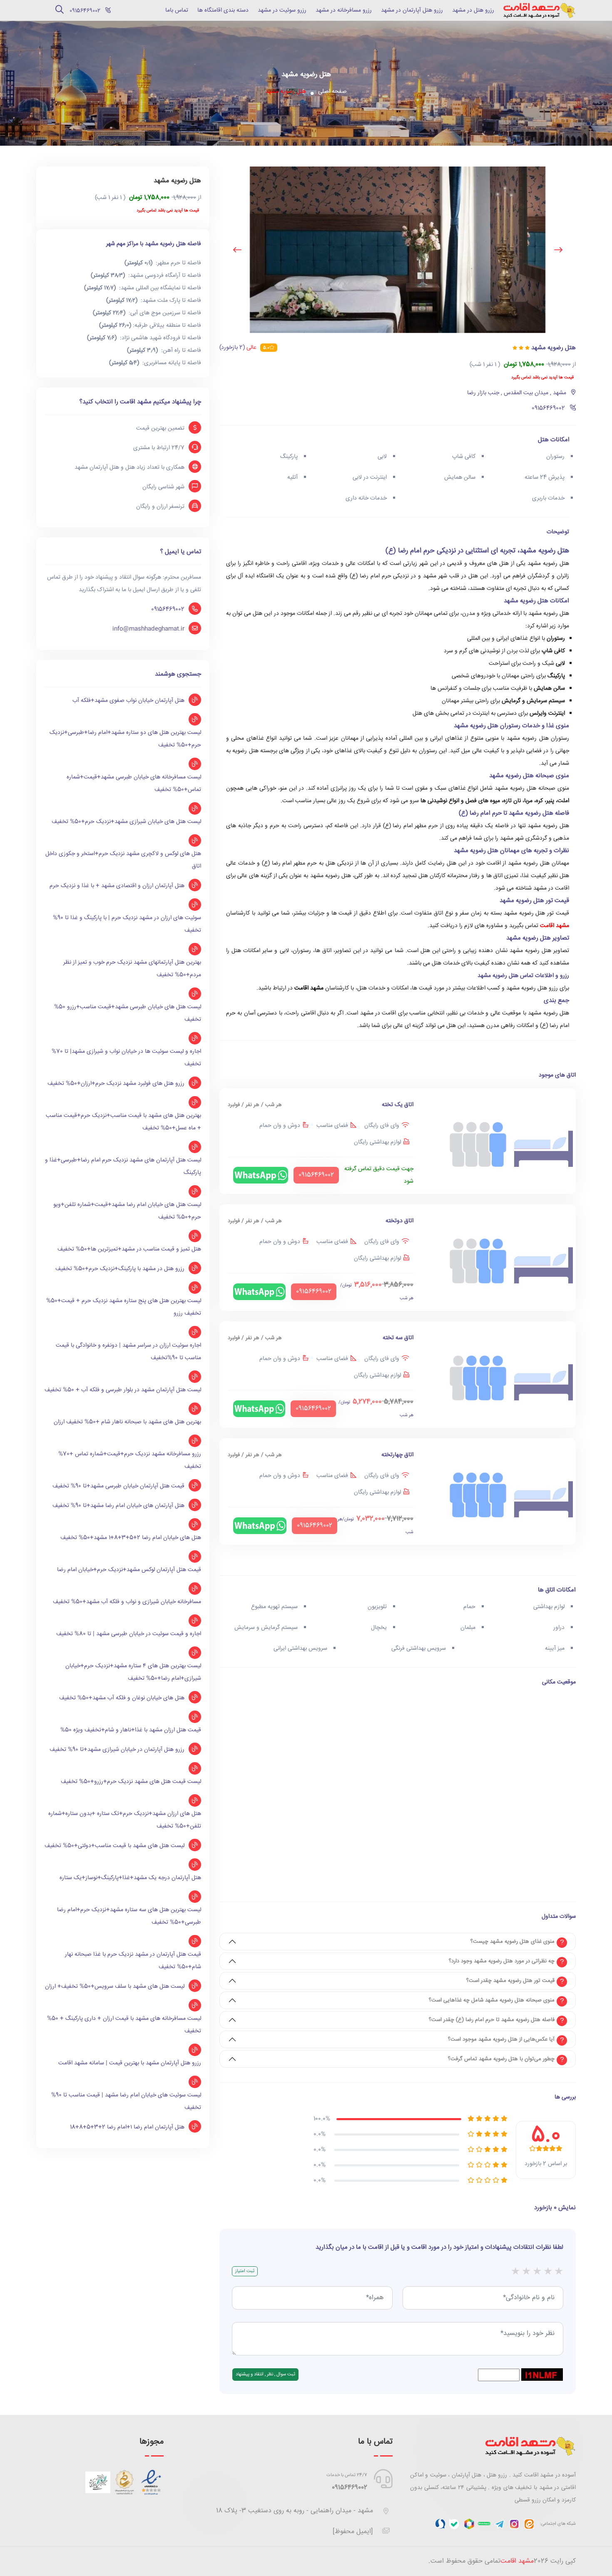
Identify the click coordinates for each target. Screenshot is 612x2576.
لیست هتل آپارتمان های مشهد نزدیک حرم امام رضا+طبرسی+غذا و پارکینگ (123, 1166)
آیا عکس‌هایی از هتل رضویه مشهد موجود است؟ (501, 2039)
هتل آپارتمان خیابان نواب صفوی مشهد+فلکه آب (128, 701)
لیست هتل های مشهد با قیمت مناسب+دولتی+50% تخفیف (114, 1846)
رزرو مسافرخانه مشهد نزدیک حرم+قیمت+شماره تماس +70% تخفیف (130, 1460)
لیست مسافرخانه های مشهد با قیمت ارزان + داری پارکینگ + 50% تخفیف (124, 2025)
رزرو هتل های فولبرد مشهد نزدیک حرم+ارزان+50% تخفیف (116, 1084)
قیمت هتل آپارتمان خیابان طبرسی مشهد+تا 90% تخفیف (118, 1486)
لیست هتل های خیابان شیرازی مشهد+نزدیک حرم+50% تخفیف (126, 822)
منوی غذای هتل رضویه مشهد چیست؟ (512, 1942)
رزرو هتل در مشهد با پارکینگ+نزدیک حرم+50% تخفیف (120, 1269)
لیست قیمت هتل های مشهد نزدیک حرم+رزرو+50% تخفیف (131, 1782)
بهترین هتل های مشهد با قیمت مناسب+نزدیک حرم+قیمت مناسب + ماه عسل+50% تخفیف (123, 1122)
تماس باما (177, 10)
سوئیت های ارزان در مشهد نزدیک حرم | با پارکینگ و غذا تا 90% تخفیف (127, 924)
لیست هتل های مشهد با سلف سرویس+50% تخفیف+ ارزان (115, 1987)
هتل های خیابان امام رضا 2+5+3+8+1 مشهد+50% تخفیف (131, 1538)
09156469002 (168, 609)
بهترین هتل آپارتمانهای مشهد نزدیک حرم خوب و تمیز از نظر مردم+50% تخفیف (132, 969)
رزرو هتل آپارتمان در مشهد (412, 10)
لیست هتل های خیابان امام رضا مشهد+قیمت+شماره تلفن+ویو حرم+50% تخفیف (127, 1211)
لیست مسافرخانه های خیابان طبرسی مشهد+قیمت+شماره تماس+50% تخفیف (134, 783)
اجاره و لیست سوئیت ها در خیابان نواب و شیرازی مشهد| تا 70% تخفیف (126, 1058)
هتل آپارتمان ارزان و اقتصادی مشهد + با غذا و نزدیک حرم (117, 886)
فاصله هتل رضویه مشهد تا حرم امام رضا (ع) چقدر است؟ (492, 2020)
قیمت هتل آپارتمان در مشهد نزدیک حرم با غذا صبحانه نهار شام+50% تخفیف (133, 1961)
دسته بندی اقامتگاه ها (223, 10)
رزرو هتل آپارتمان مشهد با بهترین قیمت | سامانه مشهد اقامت (130, 2063)
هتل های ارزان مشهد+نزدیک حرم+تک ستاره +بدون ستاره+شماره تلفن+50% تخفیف (125, 1820)
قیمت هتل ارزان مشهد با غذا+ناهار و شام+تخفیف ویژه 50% (131, 1730)
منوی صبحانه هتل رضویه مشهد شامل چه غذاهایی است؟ (492, 2000)
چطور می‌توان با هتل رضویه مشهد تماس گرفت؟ (501, 2059)
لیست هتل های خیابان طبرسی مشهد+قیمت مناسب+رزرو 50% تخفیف (128, 1013)
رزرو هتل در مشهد (473, 10)
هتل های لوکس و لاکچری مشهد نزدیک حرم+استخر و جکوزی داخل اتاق (123, 860)
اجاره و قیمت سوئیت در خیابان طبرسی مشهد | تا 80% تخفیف (129, 1634)
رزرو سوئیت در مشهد (282, 10)
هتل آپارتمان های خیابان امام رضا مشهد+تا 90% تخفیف (118, 1506)
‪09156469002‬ (84, 11)
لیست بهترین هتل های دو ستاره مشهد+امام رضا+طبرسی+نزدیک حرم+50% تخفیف (125, 739)
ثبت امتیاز (245, 2271)
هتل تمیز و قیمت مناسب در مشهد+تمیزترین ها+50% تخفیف (129, 1249)
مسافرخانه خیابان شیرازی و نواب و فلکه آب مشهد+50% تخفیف (127, 1602)
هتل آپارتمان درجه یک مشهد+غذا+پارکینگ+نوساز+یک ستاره (130, 1878)
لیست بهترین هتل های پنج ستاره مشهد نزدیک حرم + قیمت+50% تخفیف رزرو (124, 1307)
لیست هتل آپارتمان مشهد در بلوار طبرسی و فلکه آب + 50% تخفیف (123, 1390)
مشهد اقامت (555, 926)
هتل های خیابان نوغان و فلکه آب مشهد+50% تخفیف (122, 1698)
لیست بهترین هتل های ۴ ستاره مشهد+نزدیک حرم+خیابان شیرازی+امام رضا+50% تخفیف (133, 1672)
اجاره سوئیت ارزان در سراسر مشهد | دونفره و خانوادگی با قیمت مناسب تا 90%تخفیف (128, 1352)
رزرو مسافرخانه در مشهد (344, 10)
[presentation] (558, 250)
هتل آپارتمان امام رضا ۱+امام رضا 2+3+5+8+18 (127, 2127)
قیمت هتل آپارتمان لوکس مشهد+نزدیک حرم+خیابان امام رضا (129, 1570)
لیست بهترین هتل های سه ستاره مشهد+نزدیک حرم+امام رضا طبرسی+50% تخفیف (129, 1916)
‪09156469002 (350, 2488)
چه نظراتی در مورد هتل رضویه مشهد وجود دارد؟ (502, 1961)
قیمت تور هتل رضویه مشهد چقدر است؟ (510, 1981)
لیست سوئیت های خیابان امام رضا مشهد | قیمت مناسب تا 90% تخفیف (126, 2101)
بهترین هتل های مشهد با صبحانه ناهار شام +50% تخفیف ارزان (127, 1422)
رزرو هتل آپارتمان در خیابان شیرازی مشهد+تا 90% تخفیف (117, 1750)
